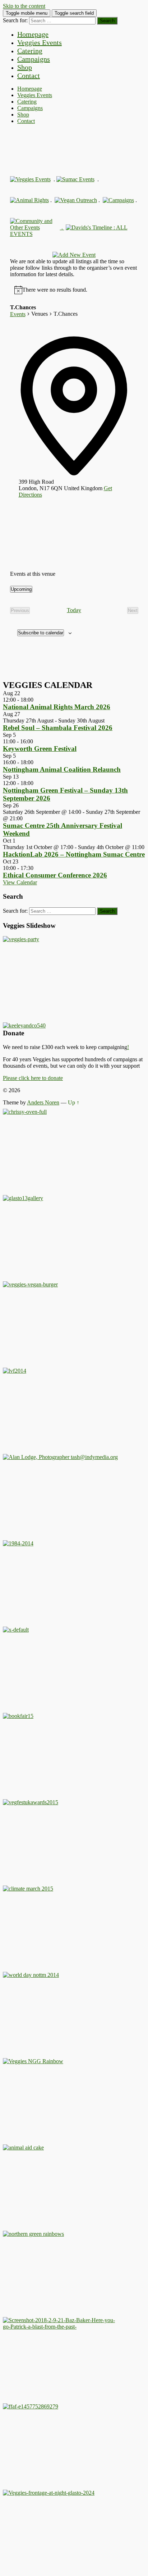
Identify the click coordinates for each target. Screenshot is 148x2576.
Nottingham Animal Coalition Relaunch (62, 769)
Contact (29, 76)
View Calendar (20, 882)
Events (18, 314)
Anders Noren (43, 1102)
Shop (25, 67)
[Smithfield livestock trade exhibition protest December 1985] (60, 2327)
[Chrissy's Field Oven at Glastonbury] (25, 1112)
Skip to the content (24, 6)
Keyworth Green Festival (40, 749)
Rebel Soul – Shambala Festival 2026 (58, 728)
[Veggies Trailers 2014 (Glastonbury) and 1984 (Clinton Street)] (18, 1543)
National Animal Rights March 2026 (57, 707)
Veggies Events (40, 42)
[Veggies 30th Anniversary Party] (21, 939)
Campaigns (34, 59)
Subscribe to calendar (41, 633)
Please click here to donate (33, 1078)
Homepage (33, 34)
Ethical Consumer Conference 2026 (55, 875)
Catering (30, 51)
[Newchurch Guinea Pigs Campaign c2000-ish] (30, 1284)
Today (74, 610)
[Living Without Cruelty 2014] (15, 1371)
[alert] (55, 290)
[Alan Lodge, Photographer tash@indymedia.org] (60, 1457)
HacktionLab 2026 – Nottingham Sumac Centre (74, 854)
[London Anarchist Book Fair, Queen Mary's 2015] (18, 1716)
